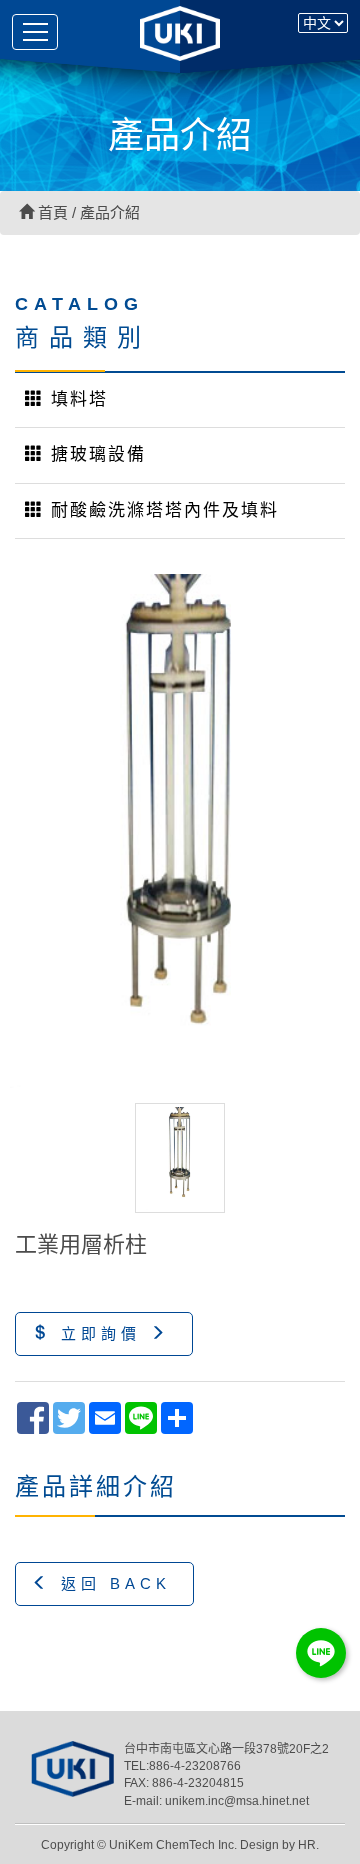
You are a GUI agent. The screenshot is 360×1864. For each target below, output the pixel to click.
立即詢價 (101, 1333)
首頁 (51, 212)
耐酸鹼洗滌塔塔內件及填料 (161, 510)
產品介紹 (110, 212)
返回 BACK (111, 1583)
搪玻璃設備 (95, 454)
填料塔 (76, 399)
